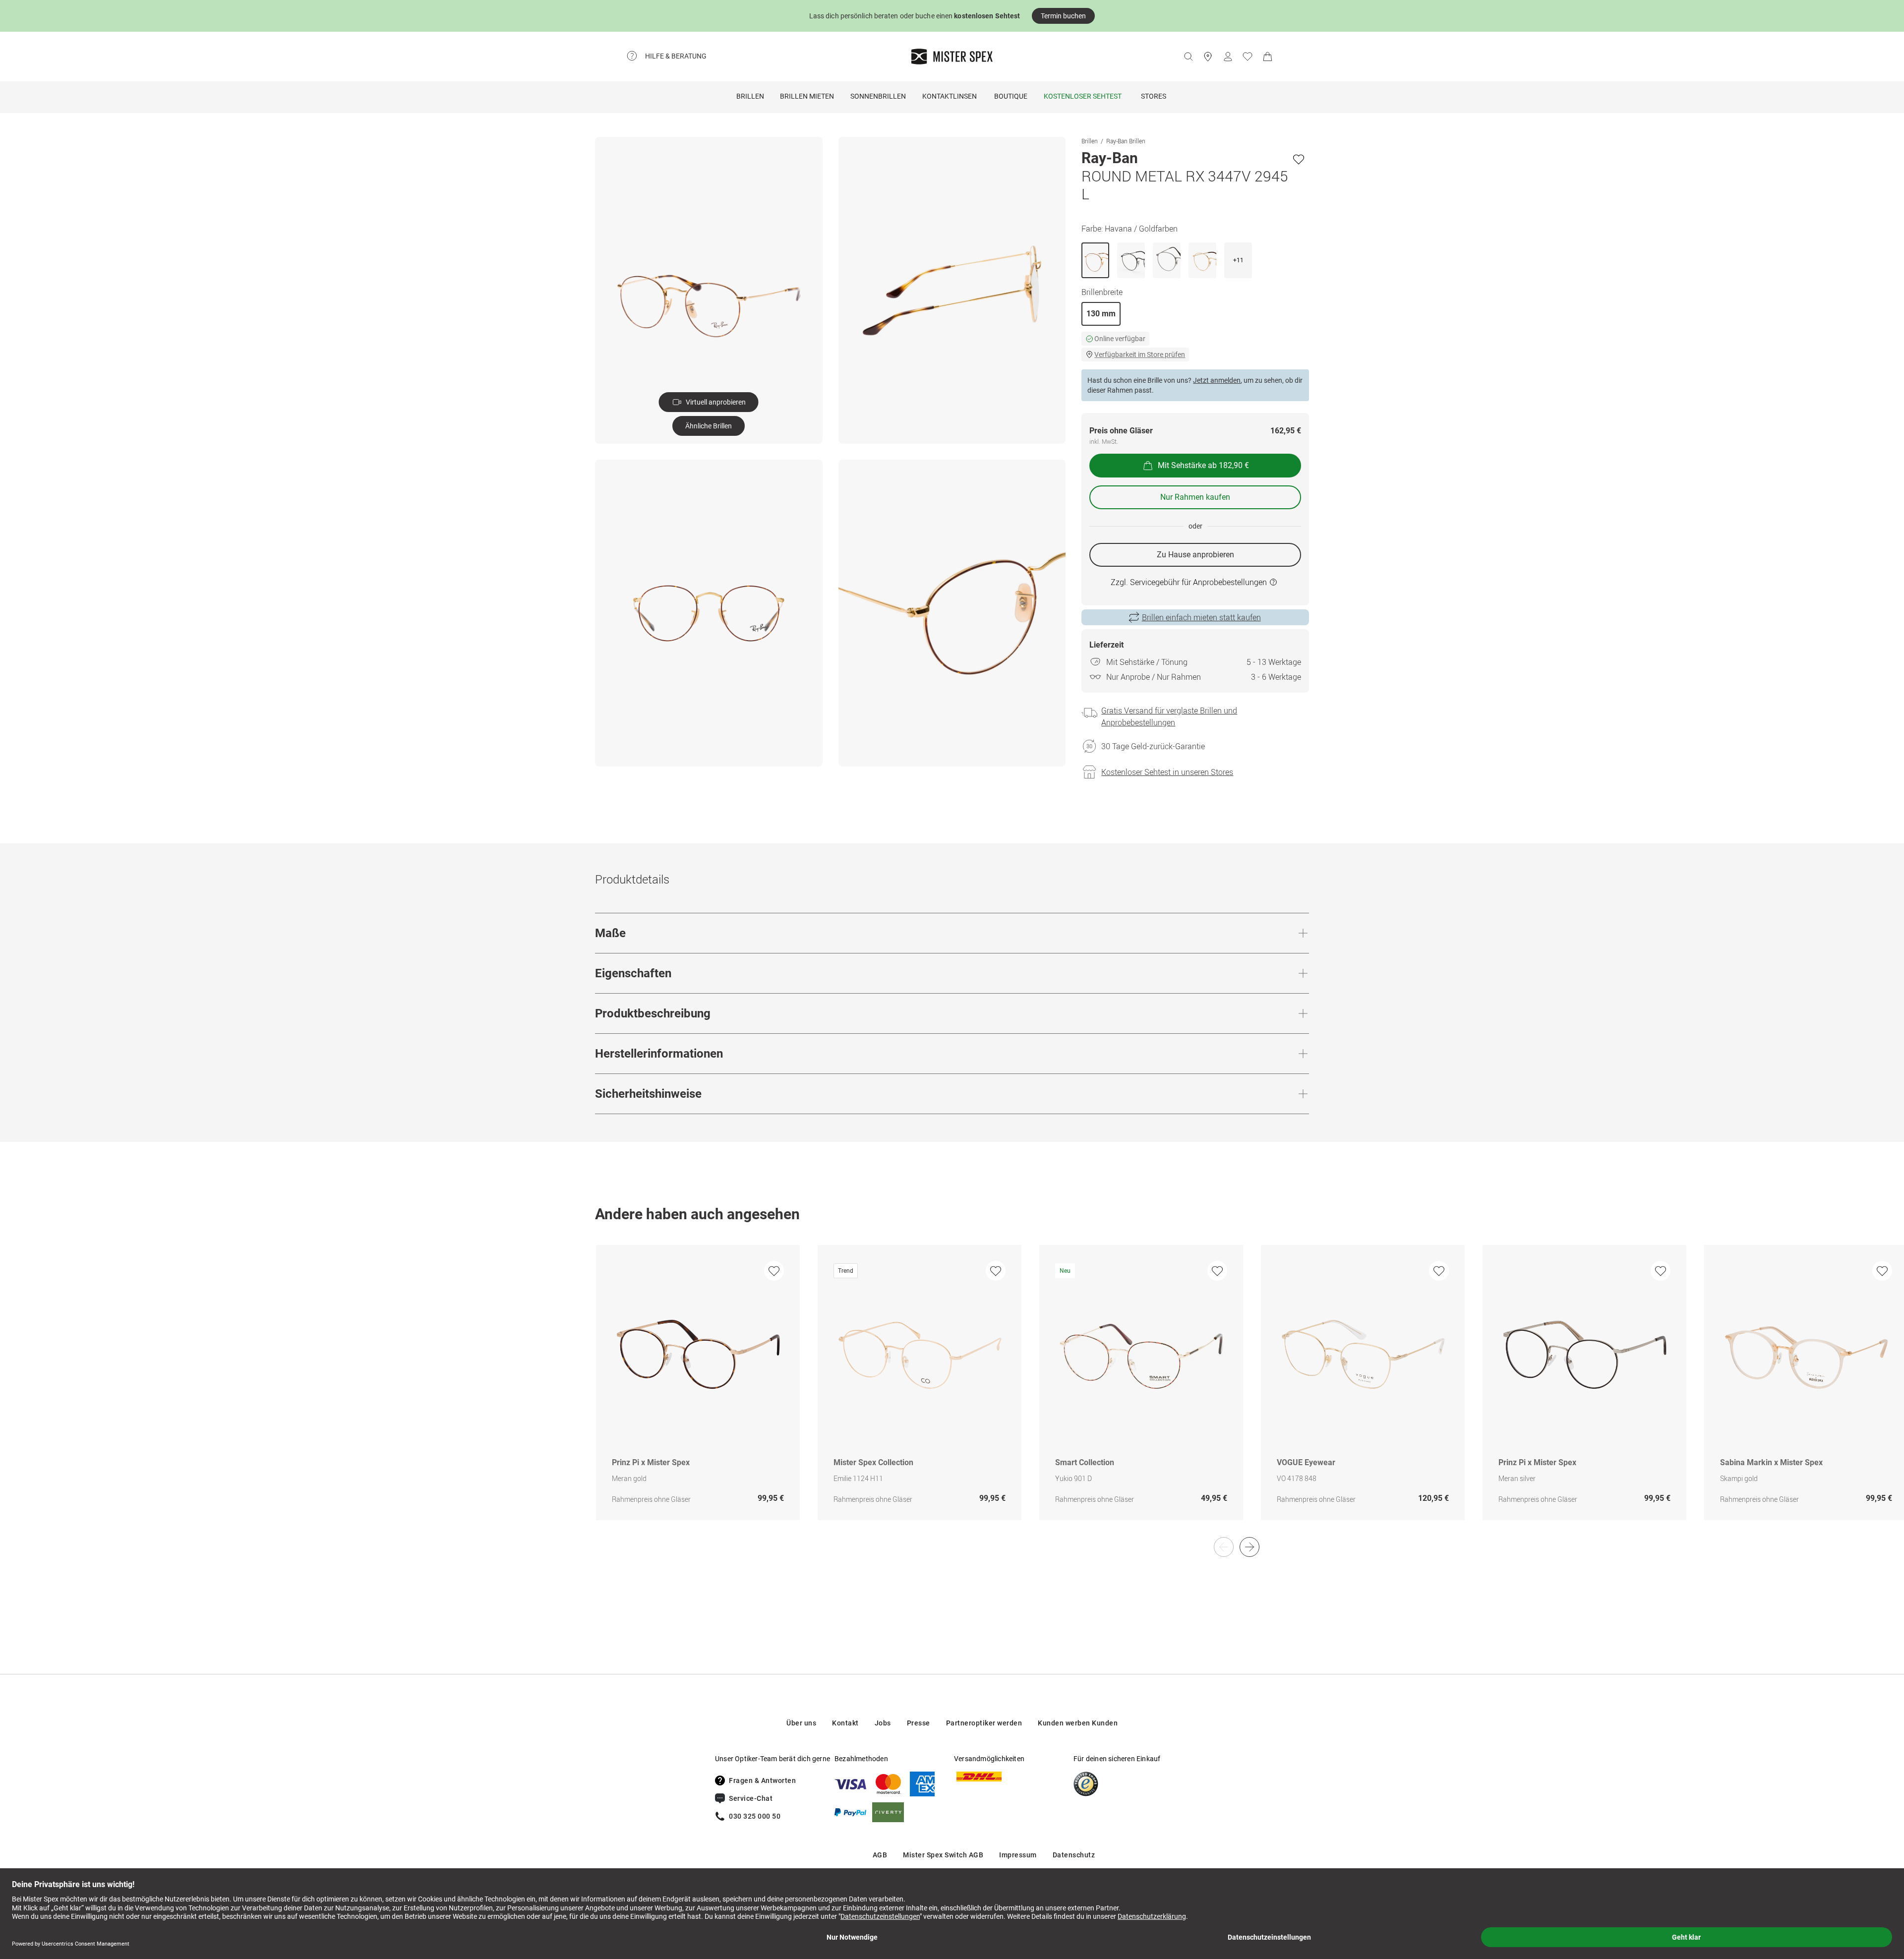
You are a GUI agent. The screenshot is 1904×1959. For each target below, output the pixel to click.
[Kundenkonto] (1228, 57)
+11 (1238, 260)
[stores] (1208, 57)
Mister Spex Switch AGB (943, 1855)
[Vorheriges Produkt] (1224, 1547)
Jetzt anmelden (1217, 380)
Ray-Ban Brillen (1126, 141)
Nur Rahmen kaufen (1195, 497)
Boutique (1011, 96)
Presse (919, 1723)
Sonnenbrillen (878, 96)
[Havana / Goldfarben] (1095, 260)
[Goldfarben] (1202, 260)
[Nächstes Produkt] (1249, 1547)
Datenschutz (1074, 1855)
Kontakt (845, 1723)
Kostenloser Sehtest (1083, 96)
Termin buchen (1063, 16)
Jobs (883, 1723)
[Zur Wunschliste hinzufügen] (1299, 159)
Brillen (750, 96)
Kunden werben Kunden (1078, 1723)
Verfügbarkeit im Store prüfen (1140, 355)
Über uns (801, 1723)
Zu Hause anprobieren (1195, 555)
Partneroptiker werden (984, 1723)
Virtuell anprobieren (716, 402)
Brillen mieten (807, 96)
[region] (952, 1393)
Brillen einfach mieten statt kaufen (1201, 617)
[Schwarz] (1131, 260)
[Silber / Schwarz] (1167, 260)
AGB (880, 1855)
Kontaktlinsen (950, 96)
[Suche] (1188, 57)
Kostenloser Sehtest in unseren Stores (1167, 772)
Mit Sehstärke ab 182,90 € (1203, 465)
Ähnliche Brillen (709, 426)
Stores (1154, 96)
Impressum (1018, 1855)
